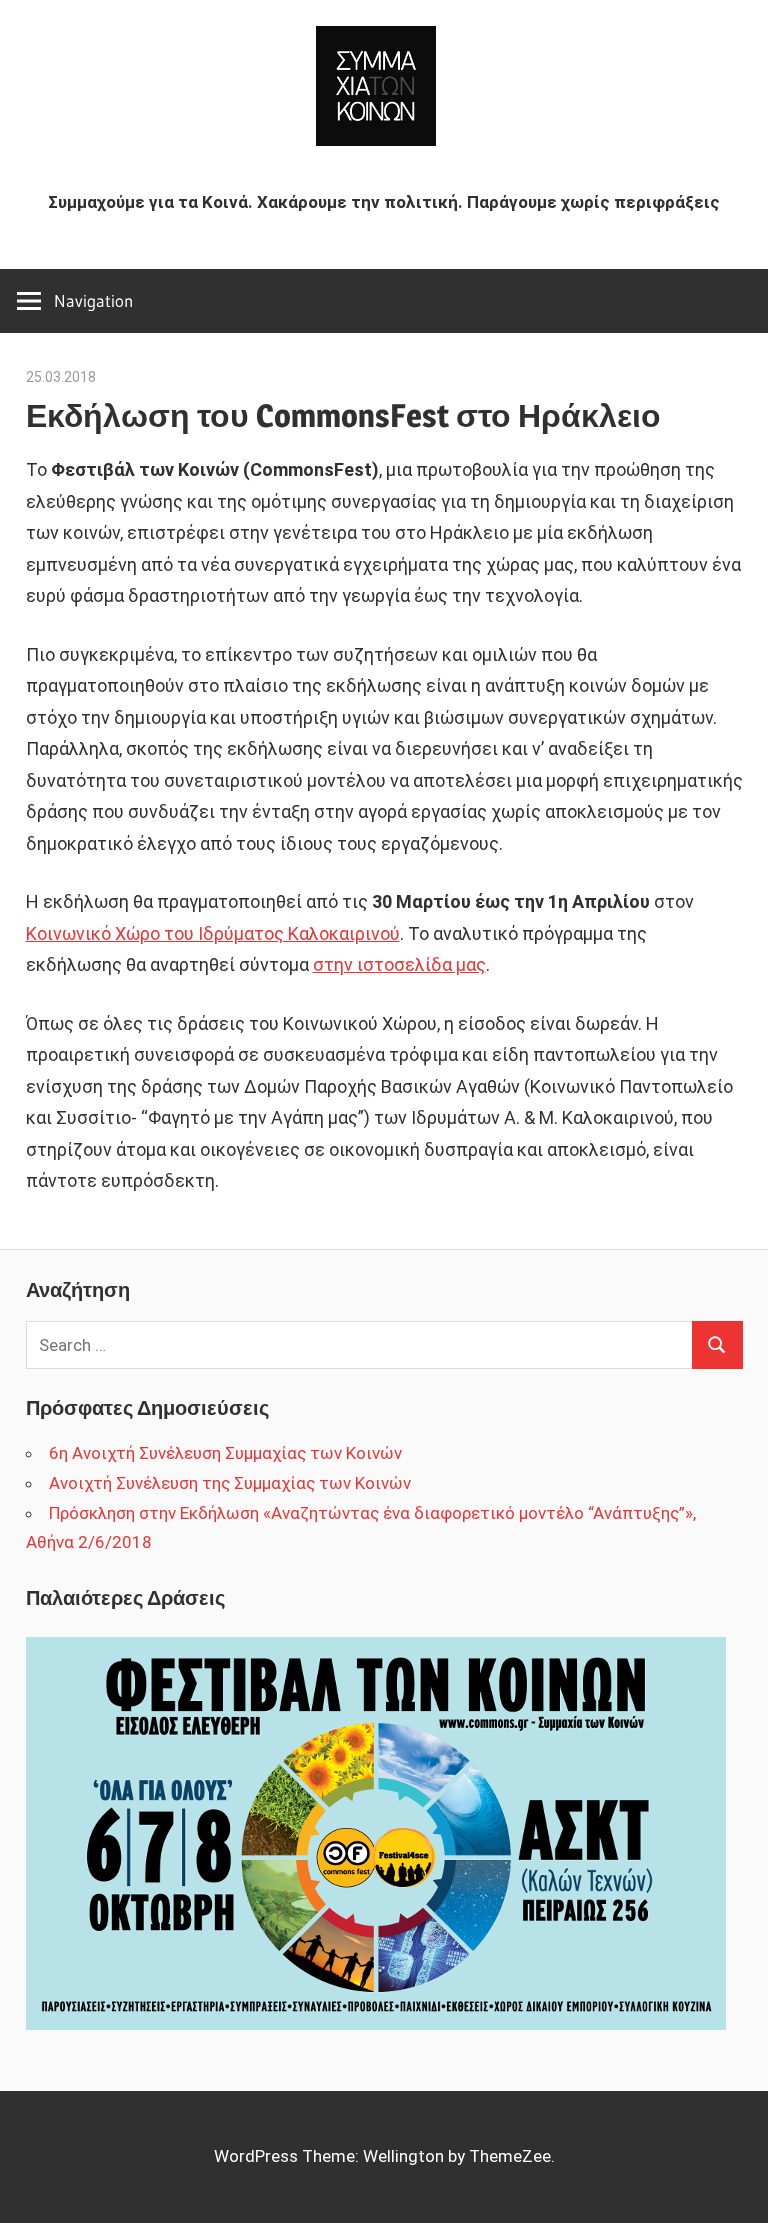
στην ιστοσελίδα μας (399, 964)
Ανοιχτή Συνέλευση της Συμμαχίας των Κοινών (230, 1483)
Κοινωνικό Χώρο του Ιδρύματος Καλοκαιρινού (213, 933)
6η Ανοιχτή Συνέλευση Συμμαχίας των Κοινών (225, 1453)
